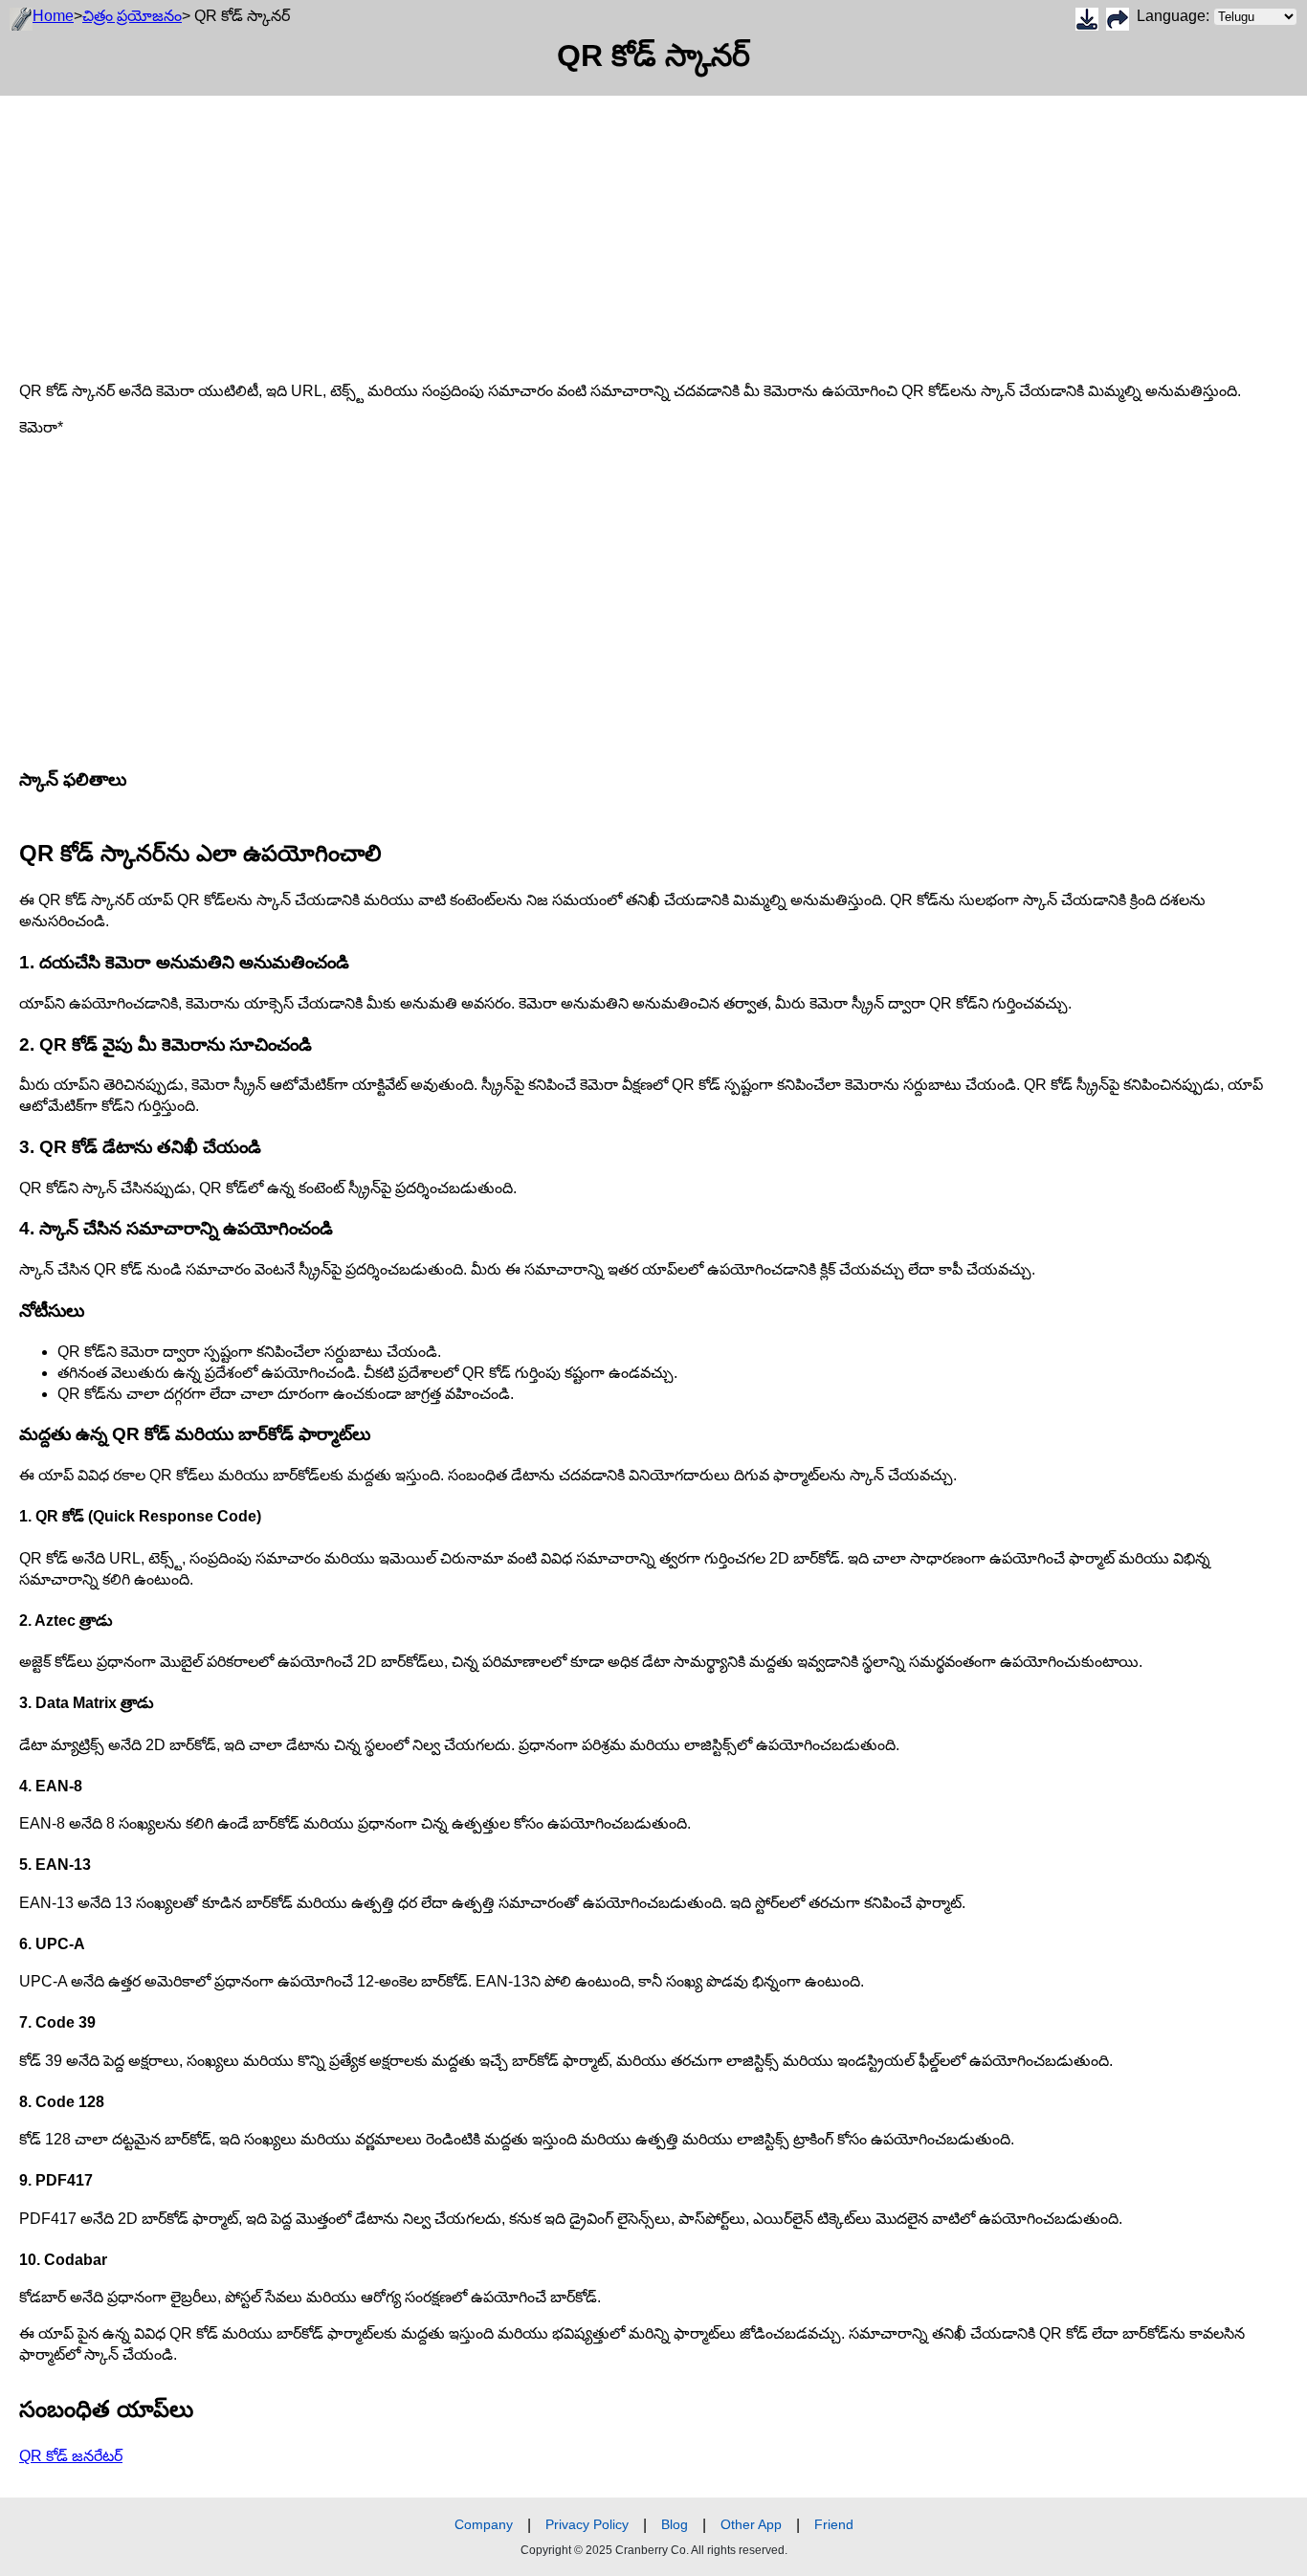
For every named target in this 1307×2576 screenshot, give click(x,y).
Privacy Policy (587, 2524)
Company (484, 2524)
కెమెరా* (41, 427)
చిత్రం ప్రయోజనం (132, 16)
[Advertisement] (574, 230)
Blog (675, 2524)
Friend (834, 2524)
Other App (751, 2524)
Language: (1175, 16)
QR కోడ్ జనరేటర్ (71, 2456)
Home (53, 16)
